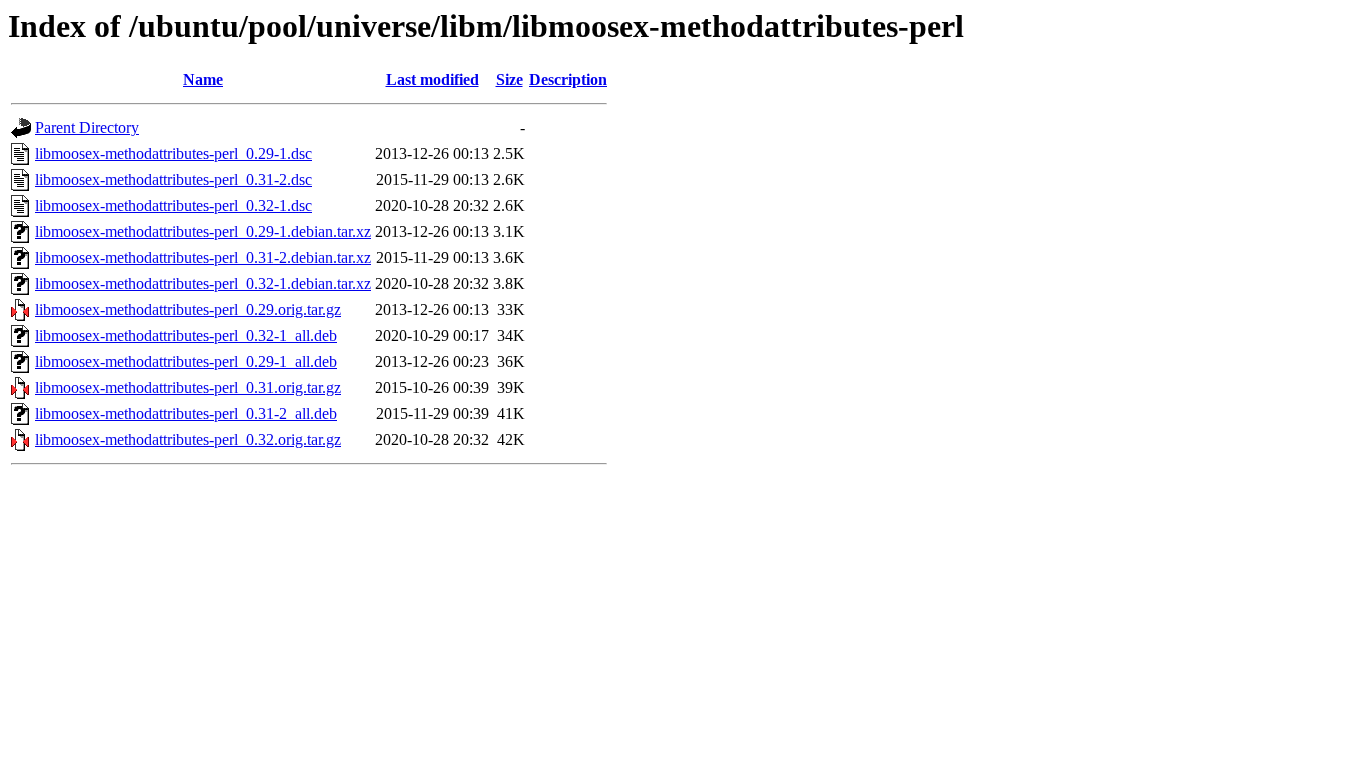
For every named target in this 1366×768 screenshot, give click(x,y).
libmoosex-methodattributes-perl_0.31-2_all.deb (186, 413)
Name (203, 79)
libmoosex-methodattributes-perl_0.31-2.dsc (173, 179)
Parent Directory (87, 127)
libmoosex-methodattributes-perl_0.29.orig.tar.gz (188, 309)
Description (568, 79)
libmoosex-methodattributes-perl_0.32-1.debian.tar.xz (203, 283)
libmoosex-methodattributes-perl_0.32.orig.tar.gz (188, 439)
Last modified (432, 79)
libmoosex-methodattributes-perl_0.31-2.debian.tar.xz (203, 257)
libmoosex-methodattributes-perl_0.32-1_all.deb (186, 335)
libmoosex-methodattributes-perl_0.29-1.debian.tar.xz (203, 231)
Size (509, 79)
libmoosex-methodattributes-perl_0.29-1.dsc (173, 153)
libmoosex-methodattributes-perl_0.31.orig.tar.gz (188, 387)
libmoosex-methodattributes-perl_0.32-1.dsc (173, 205)
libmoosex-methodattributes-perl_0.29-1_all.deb (186, 361)
